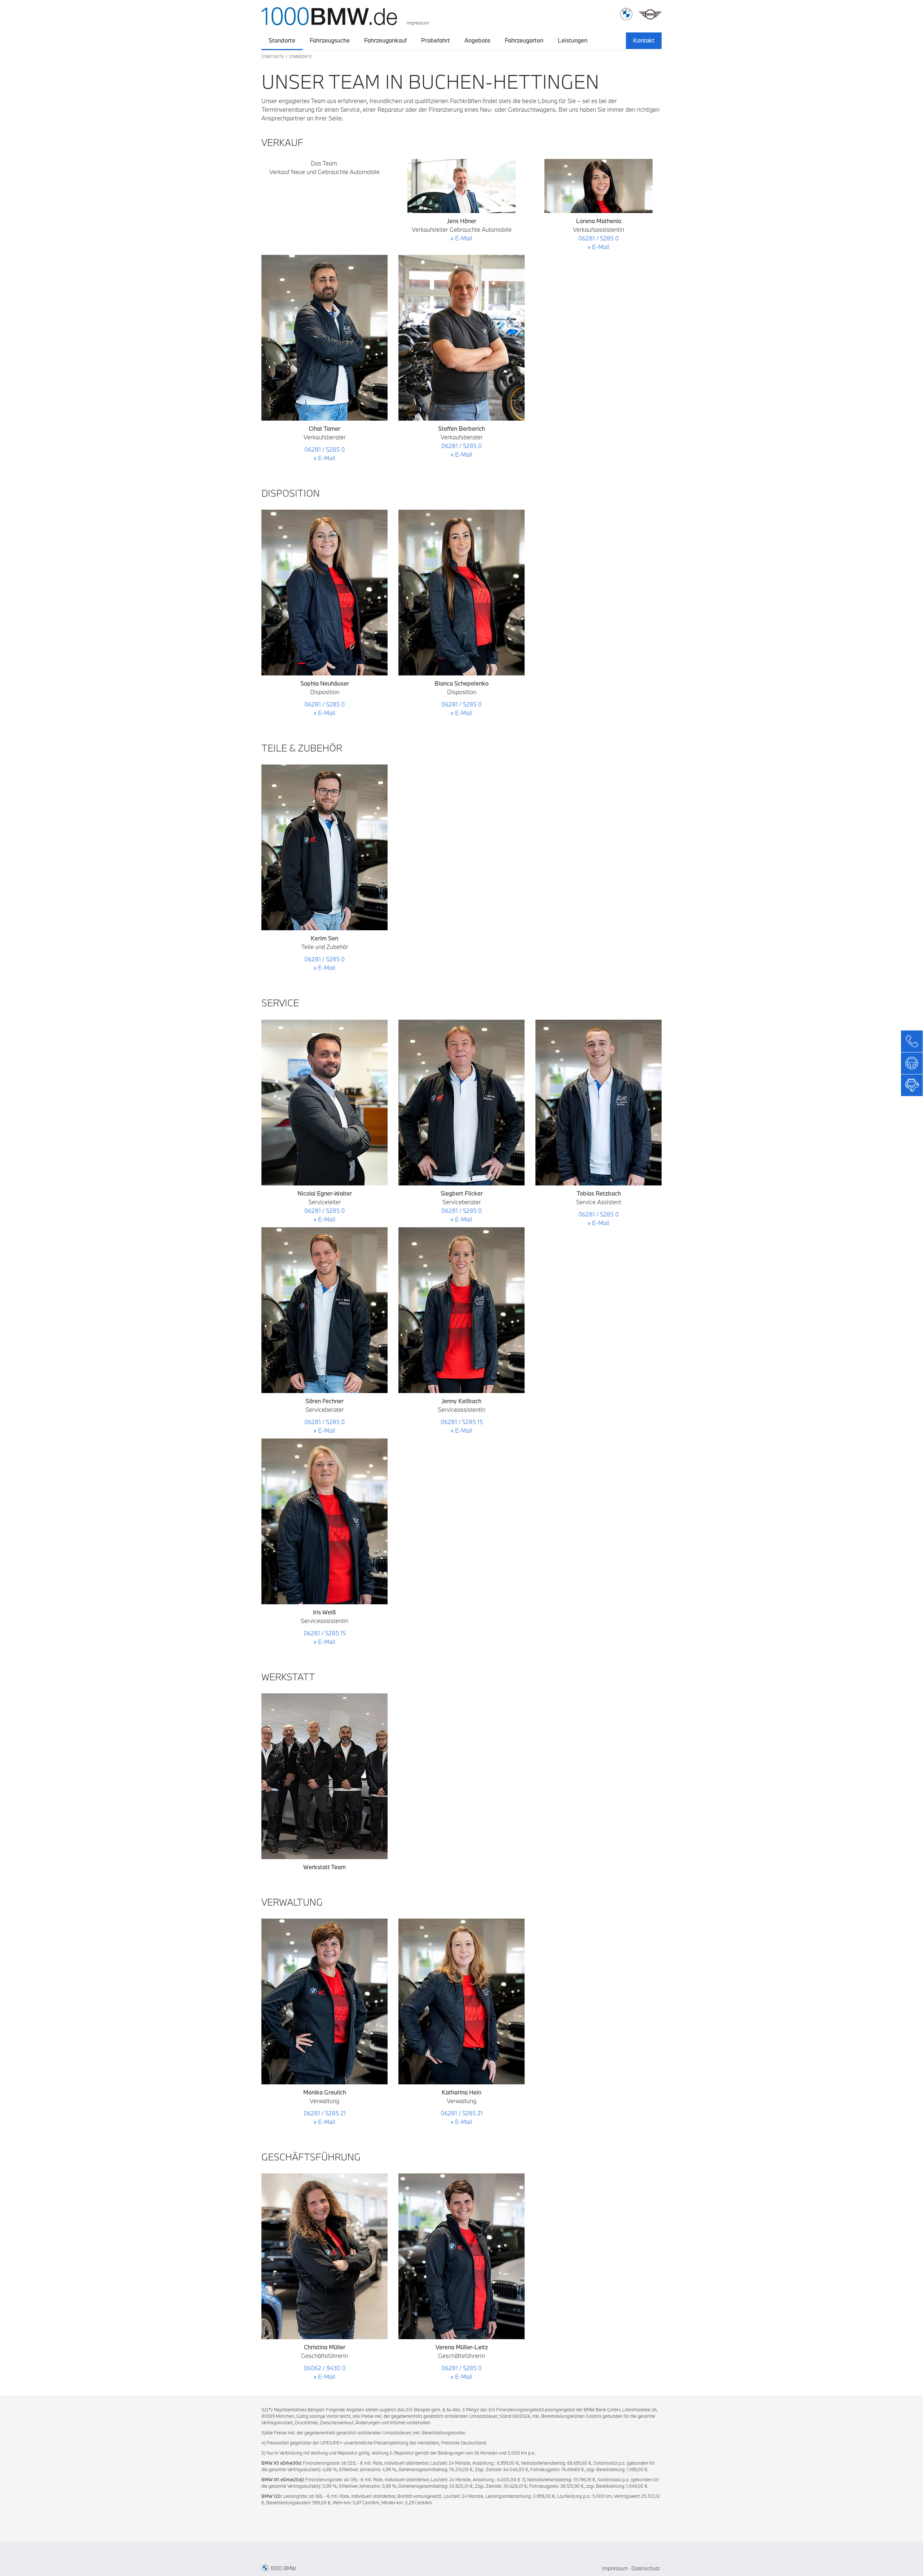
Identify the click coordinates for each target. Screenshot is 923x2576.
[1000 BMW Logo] (329, 14)
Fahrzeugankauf (385, 40)
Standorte (282, 40)
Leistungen (573, 40)
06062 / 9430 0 (324, 2368)
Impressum (418, 23)
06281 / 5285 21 (325, 2113)
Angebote (477, 40)
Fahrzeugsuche (330, 40)
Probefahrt (436, 40)
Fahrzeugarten (524, 40)
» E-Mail (324, 458)
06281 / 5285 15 (325, 1633)
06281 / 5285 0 (324, 449)
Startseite (273, 57)
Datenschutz (646, 2568)
